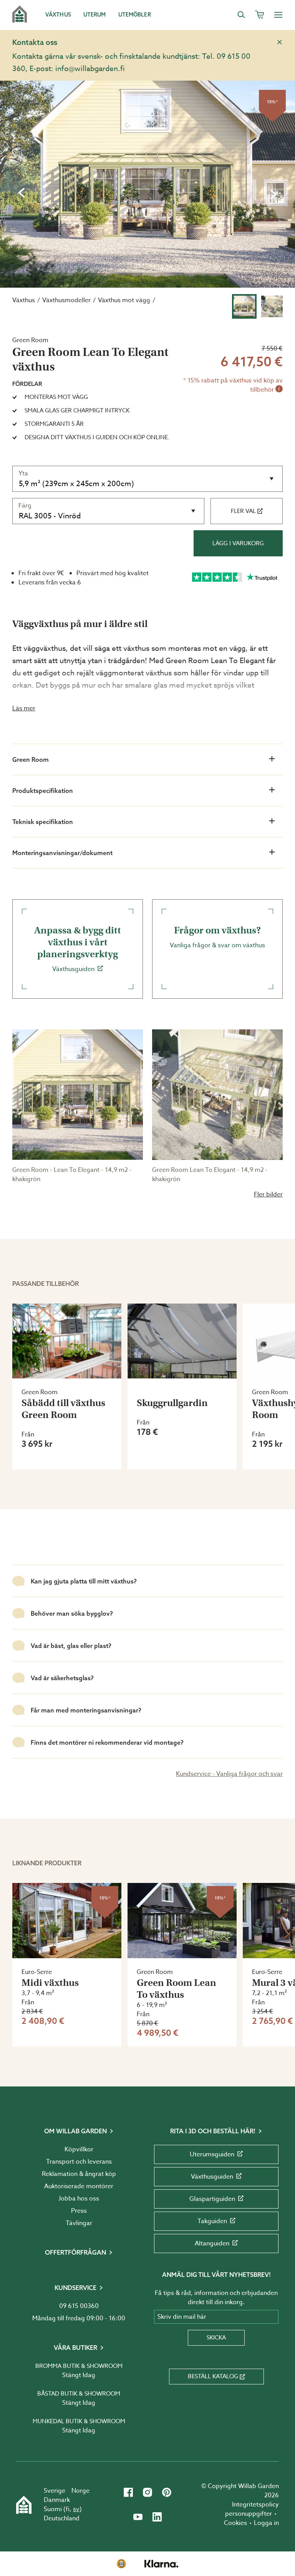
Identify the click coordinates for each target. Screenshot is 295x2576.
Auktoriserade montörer (79, 2186)
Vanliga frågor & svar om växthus (217, 937)
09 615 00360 (79, 2306)
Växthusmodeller (66, 300)
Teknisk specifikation (43, 822)
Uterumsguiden (212, 2154)
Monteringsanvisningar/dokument (62, 853)
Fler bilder (268, 1195)
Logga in (266, 2523)
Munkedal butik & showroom (79, 2421)
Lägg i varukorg (238, 543)
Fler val (243, 511)
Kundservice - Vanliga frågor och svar (229, 1774)
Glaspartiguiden (212, 2199)
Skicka (216, 2338)
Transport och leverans (79, 2162)
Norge (80, 2491)
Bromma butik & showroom (79, 2366)
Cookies (235, 2523)
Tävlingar (79, 2223)
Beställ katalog (213, 2376)
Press (79, 2211)
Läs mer (24, 708)
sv (76, 2509)
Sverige (55, 2491)
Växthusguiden (78, 949)
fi (68, 2509)
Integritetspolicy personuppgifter (252, 2509)
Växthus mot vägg (124, 300)
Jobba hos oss (79, 2199)
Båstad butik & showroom (79, 2394)
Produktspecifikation (43, 791)
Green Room (31, 759)
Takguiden (212, 2221)
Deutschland (62, 2518)
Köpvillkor (79, 2149)
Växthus (24, 300)
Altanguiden (212, 2243)
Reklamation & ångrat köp (79, 2174)
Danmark (57, 2500)
